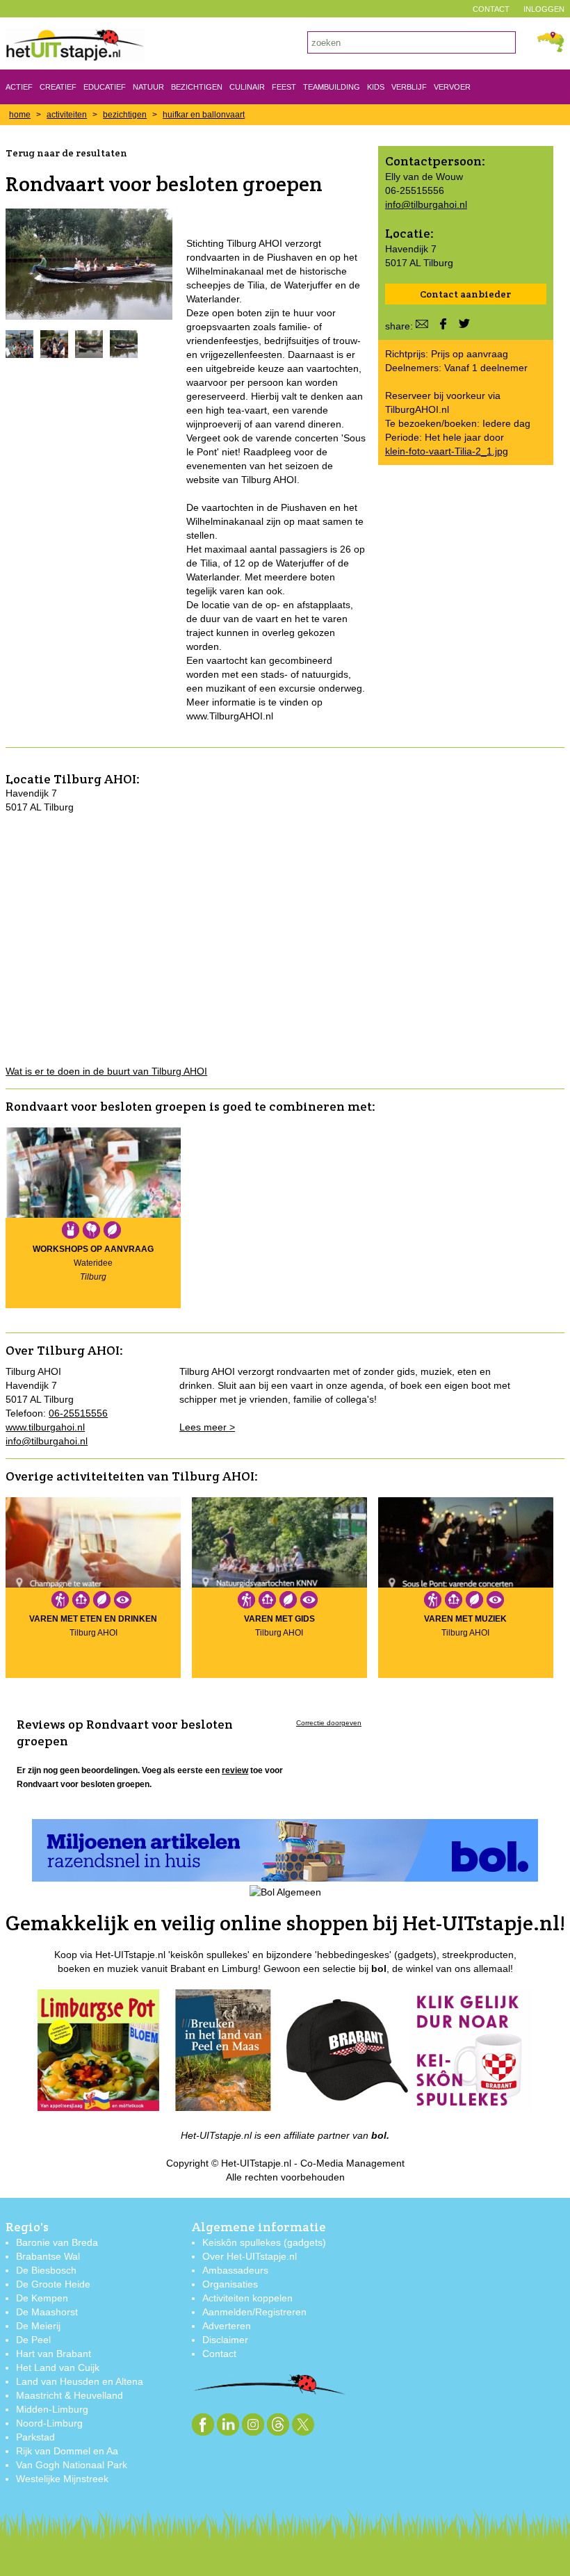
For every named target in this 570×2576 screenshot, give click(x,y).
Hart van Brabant (54, 2354)
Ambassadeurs (235, 2270)
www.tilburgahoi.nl (45, 1427)
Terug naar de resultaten (66, 153)
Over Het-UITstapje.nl (250, 2256)
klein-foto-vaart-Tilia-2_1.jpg (447, 451)
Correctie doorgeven (329, 1723)
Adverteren (227, 2326)
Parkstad (35, 2437)
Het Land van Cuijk (58, 2367)
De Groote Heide (53, 2284)
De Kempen (42, 2298)
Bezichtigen (197, 87)
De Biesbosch (46, 2270)
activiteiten (67, 115)
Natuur (148, 87)
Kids (376, 87)
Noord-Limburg (49, 2423)
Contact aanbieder (465, 294)
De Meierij (38, 2326)
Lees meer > (207, 1427)
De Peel (33, 2340)
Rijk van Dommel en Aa (67, 2451)
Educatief (105, 87)
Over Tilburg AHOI (63, 1350)
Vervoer (452, 87)
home (20, 115)
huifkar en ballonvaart (204, 115)
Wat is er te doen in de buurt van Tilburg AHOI (106, 1071)
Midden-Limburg (52, 2409)
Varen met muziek (465, 1619)
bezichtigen (125, 115)
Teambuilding (332, 87)
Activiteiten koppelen (247, 2298)
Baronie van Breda (57, 2242)
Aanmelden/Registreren (254, 2312)
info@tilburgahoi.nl (426, 204)
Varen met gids (279, 1619)
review (235, 1770)
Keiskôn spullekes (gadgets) (264, 2242)
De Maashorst (47, 2312)
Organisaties (230, 2284)
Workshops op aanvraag (93, 1249)
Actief (19, 87)
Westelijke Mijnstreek (62, 2479)
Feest (284, 87)
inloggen (544, 9)
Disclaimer (225, 2340)
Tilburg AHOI (95, 779)
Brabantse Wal (48, 2256)
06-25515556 (78, 1413)
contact (491, 9)
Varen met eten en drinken (93, 1619)
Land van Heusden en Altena (80, 2381)
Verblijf (409, 87)
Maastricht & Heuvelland (70, 2395)
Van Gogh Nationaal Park (72, 2465)
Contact (219, 2354)
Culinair (247, 87)
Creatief (58, 87)
